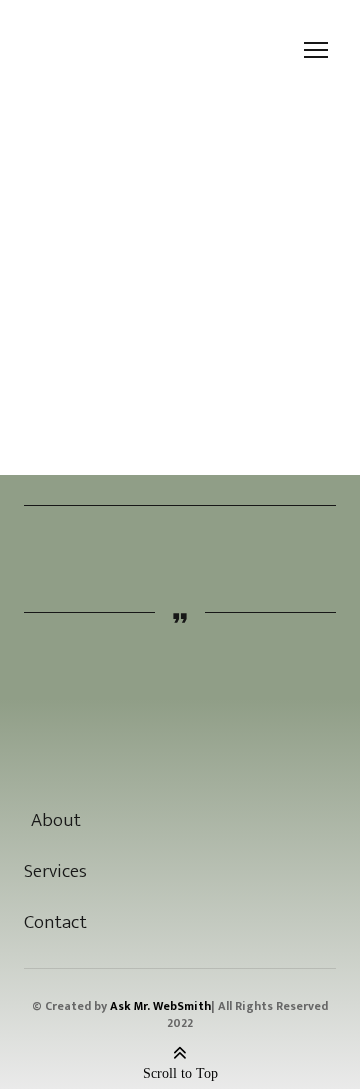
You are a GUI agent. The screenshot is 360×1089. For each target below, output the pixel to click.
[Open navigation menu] (316, 50)
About (56, 820)
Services (55, 871)
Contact (55, 922)
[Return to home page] (58, 50)
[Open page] (179, 747)
